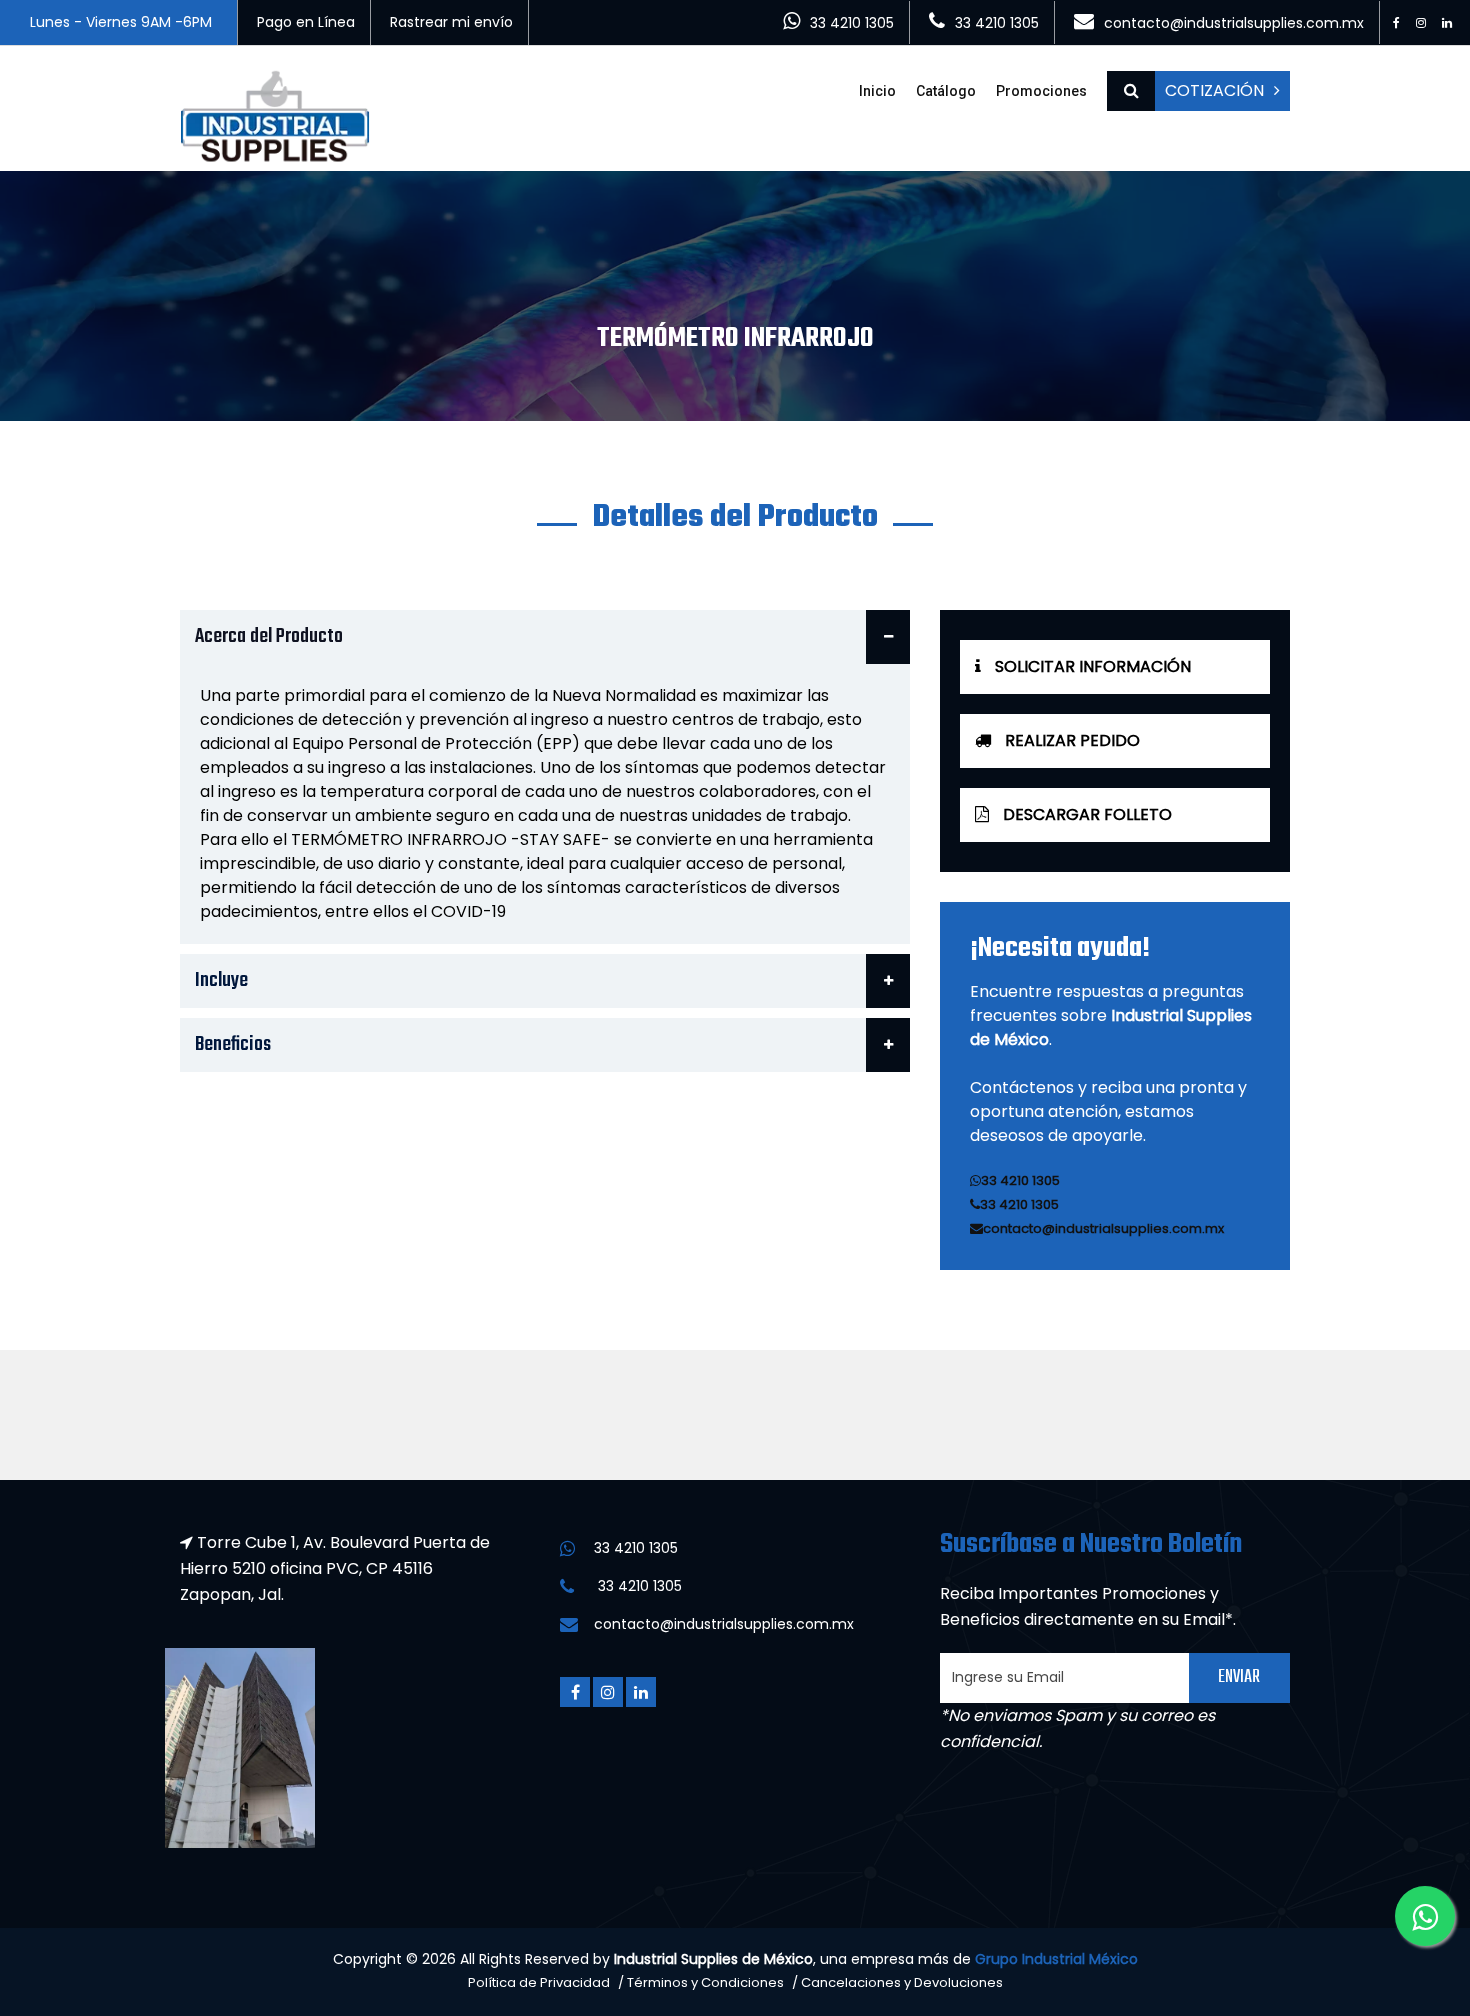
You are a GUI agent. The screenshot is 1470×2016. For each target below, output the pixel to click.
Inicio (877, 91)
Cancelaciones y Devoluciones (902, 1982)
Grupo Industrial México (1056, 1959)
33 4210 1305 (852, 23)
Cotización (1214, 90)
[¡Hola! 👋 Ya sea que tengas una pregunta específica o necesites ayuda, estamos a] (1425, 1916)
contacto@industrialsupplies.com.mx (1234, 23)
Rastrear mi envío (451, 22)
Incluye (221, 980)
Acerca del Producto (269, 636)
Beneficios (233, 1044)
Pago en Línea (306, 22)
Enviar (1239, 1677)
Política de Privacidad (539, 1982)
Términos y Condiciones (705, 1982)
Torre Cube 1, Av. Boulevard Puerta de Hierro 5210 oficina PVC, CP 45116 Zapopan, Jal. (335, 1568)
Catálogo (946, 91)
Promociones (1041, 91)
